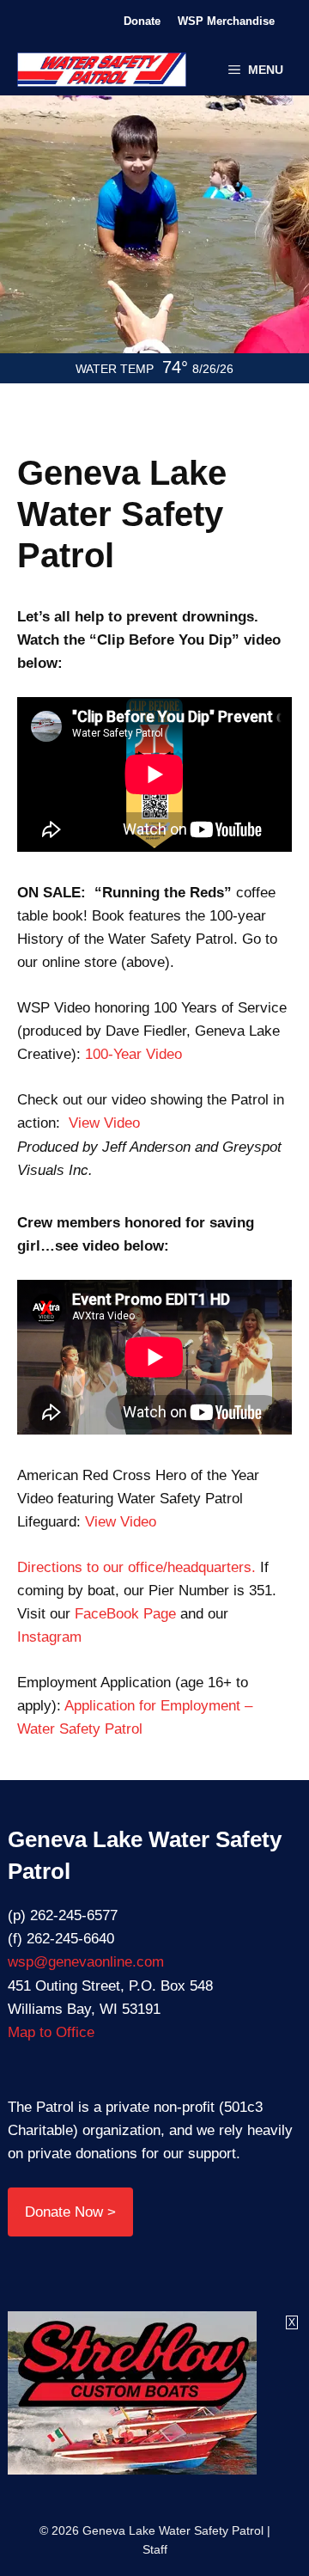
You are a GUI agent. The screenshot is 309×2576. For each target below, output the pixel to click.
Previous (105, 247)
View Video (104, 1123)
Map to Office (51, 2032)
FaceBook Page (125, 1614)
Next (204, 247)
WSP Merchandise (226, 21)
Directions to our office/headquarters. (139, 1567)
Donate (142, 21)
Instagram (49, 1637)
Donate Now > (70, 2212)
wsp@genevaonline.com (86, 1962)
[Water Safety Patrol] (102, 70)
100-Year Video (133, 1054)
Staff (155, 2549)
